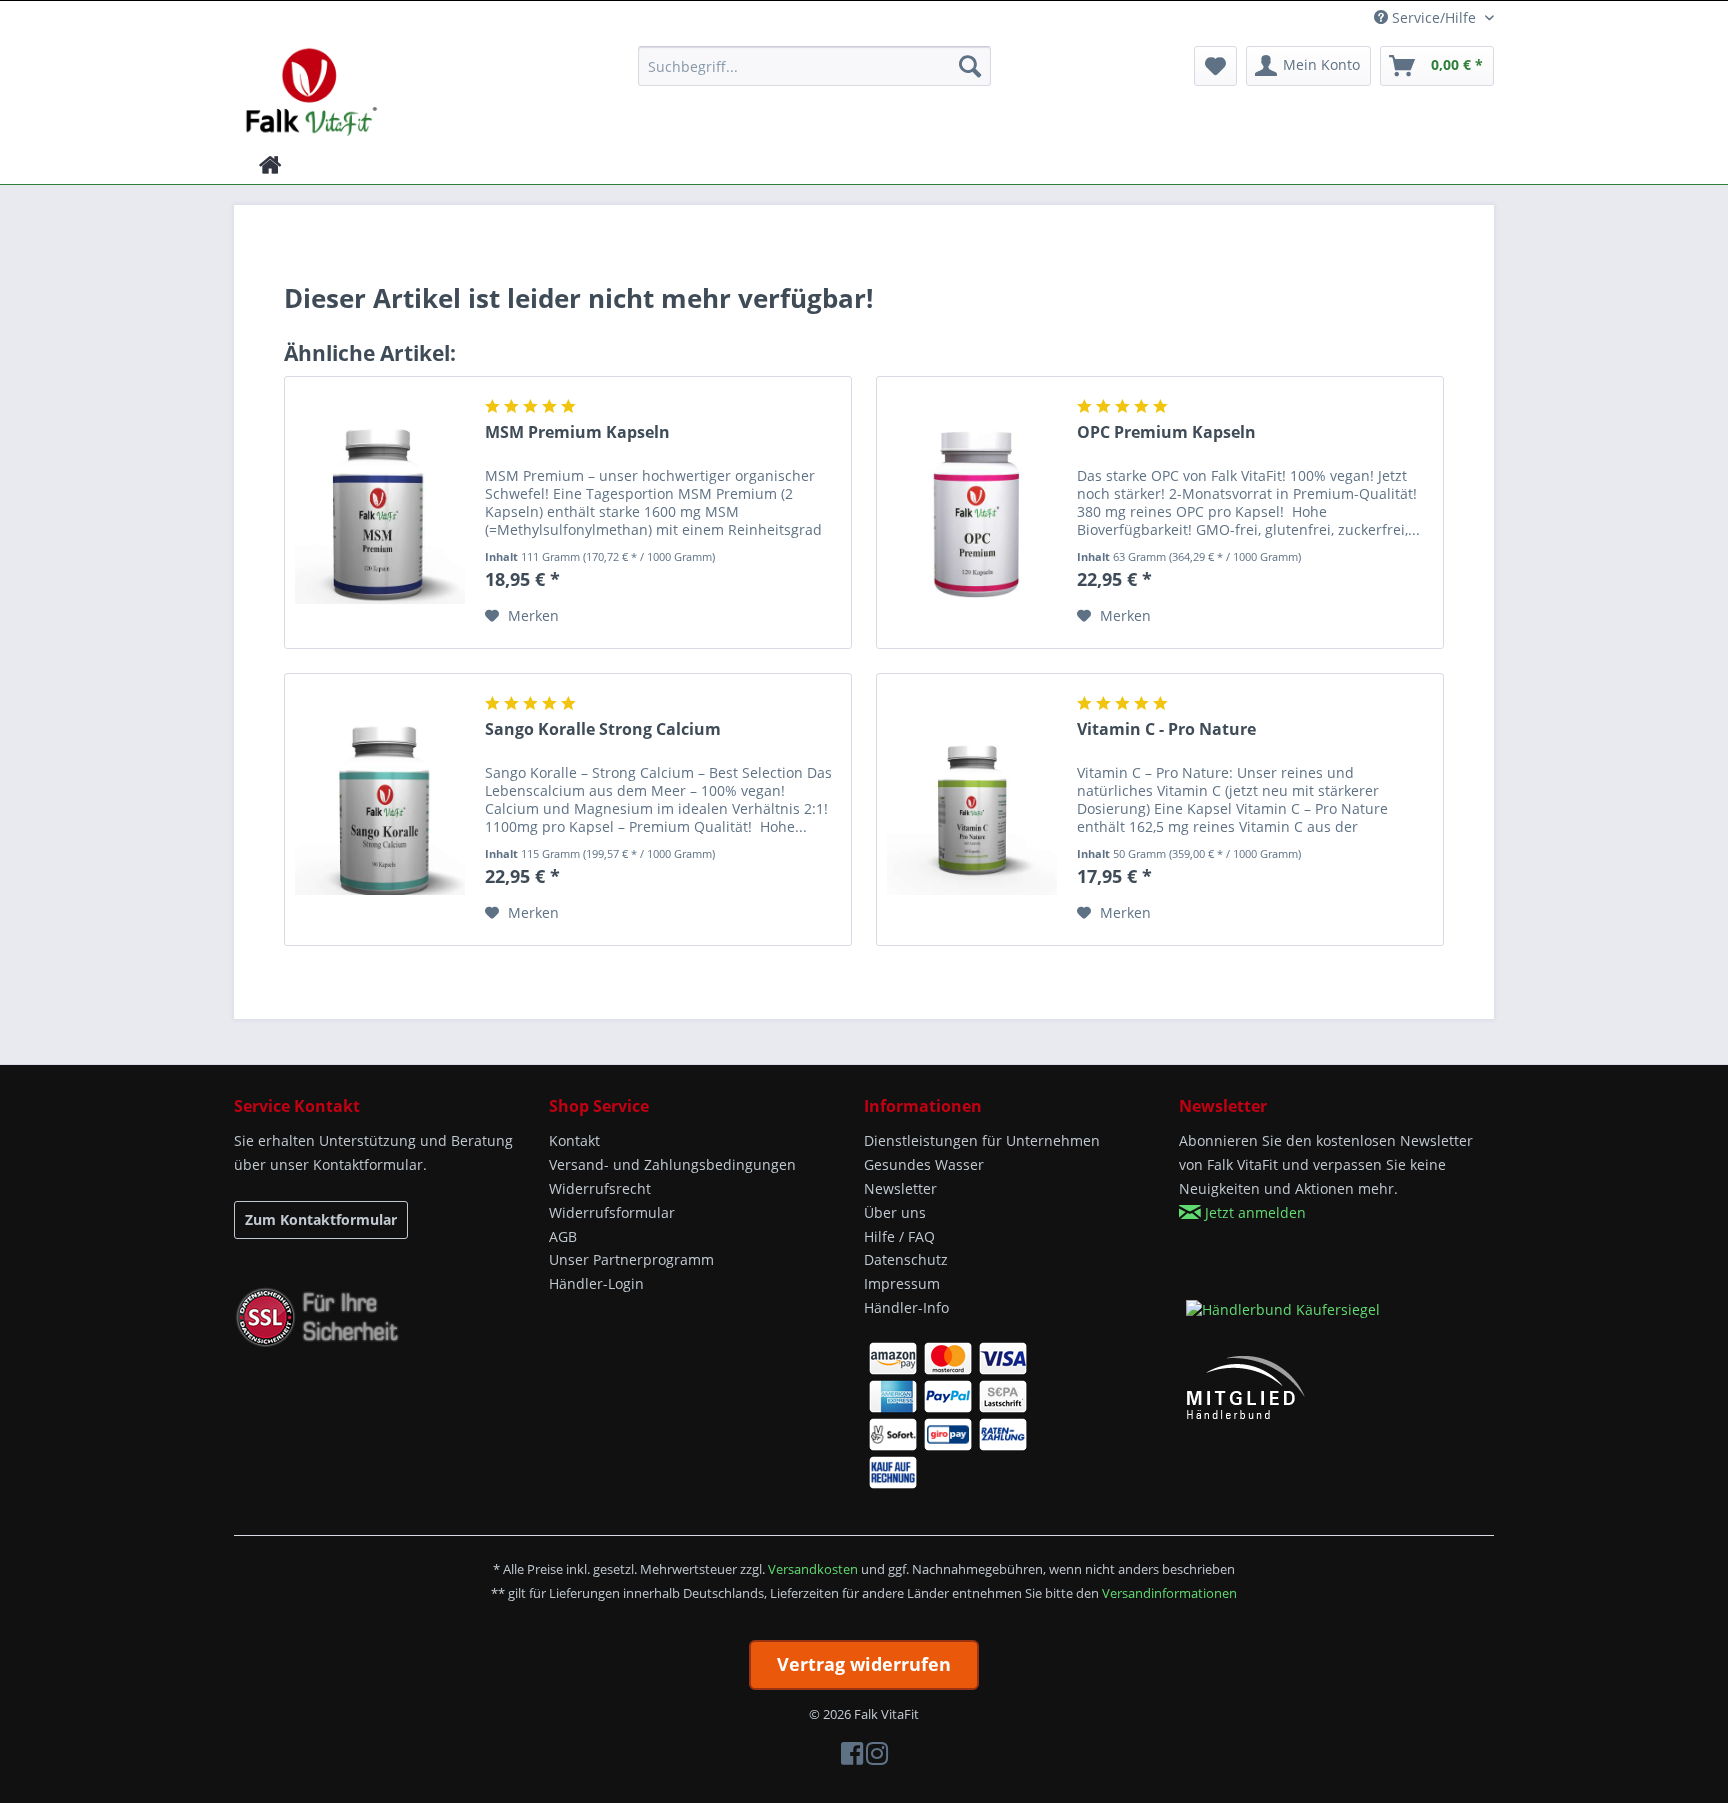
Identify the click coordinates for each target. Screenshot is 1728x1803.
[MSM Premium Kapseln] (380, 512)
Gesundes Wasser (924, 1164)
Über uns (895, 1212)
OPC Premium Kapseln (1166, 432)
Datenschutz (906, 1259)
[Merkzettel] (1215, 66)
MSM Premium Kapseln (577, 432)
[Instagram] (877, 1758)
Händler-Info (906, 1307)
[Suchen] (970, 66)
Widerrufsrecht (600, 1188)
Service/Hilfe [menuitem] (1434, 17)
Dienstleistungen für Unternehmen (982, 1140)
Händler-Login (596, 1283)
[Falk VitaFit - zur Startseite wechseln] (311, 91)
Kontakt (574, 1140)
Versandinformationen (1169, 1593)
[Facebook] (852, 1758)
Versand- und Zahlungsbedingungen (672, 1164)
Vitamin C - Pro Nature (1166, 729)
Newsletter (900, 1188)
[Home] (270, 165)
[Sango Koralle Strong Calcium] (380, 809)
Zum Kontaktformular (321, 1219)
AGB (563, 1236)
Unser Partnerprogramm (631, 1259)
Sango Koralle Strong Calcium (603, 729)
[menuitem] (814, 66)
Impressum (902, 1283)
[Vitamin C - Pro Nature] (972, 809)
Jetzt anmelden (1253, 1212)
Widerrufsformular (612, 1212)
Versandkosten (813, 1569)
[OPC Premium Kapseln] (972, 512)
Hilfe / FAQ (899, 1236)
